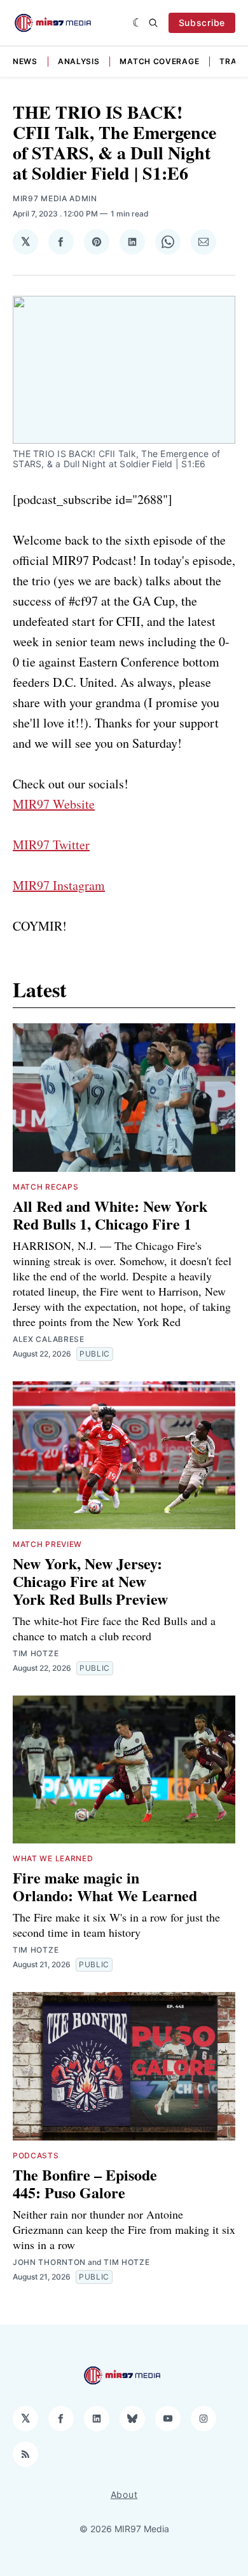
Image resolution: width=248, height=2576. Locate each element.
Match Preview (47, 1544)
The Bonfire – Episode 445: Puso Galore (85, 2183)
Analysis (79, 61)
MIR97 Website (54, 804)
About (124, 2494)
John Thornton (49, 2262)
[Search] (153, 23)
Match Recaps (45, 1187)
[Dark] (138, 23)
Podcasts (36, 2155)
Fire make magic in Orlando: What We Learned (105, 1886)
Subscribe (202, 23)
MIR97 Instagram (59, 885)
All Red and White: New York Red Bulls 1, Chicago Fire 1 (110, 1215)
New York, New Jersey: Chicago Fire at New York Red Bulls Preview (90, 1581)
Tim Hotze (36, 1653)
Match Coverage (159, 61)
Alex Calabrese (49, 1339)
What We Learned (53, 1858)
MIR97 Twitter (51, 845)
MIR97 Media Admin (55, 198)
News (25, 61)
